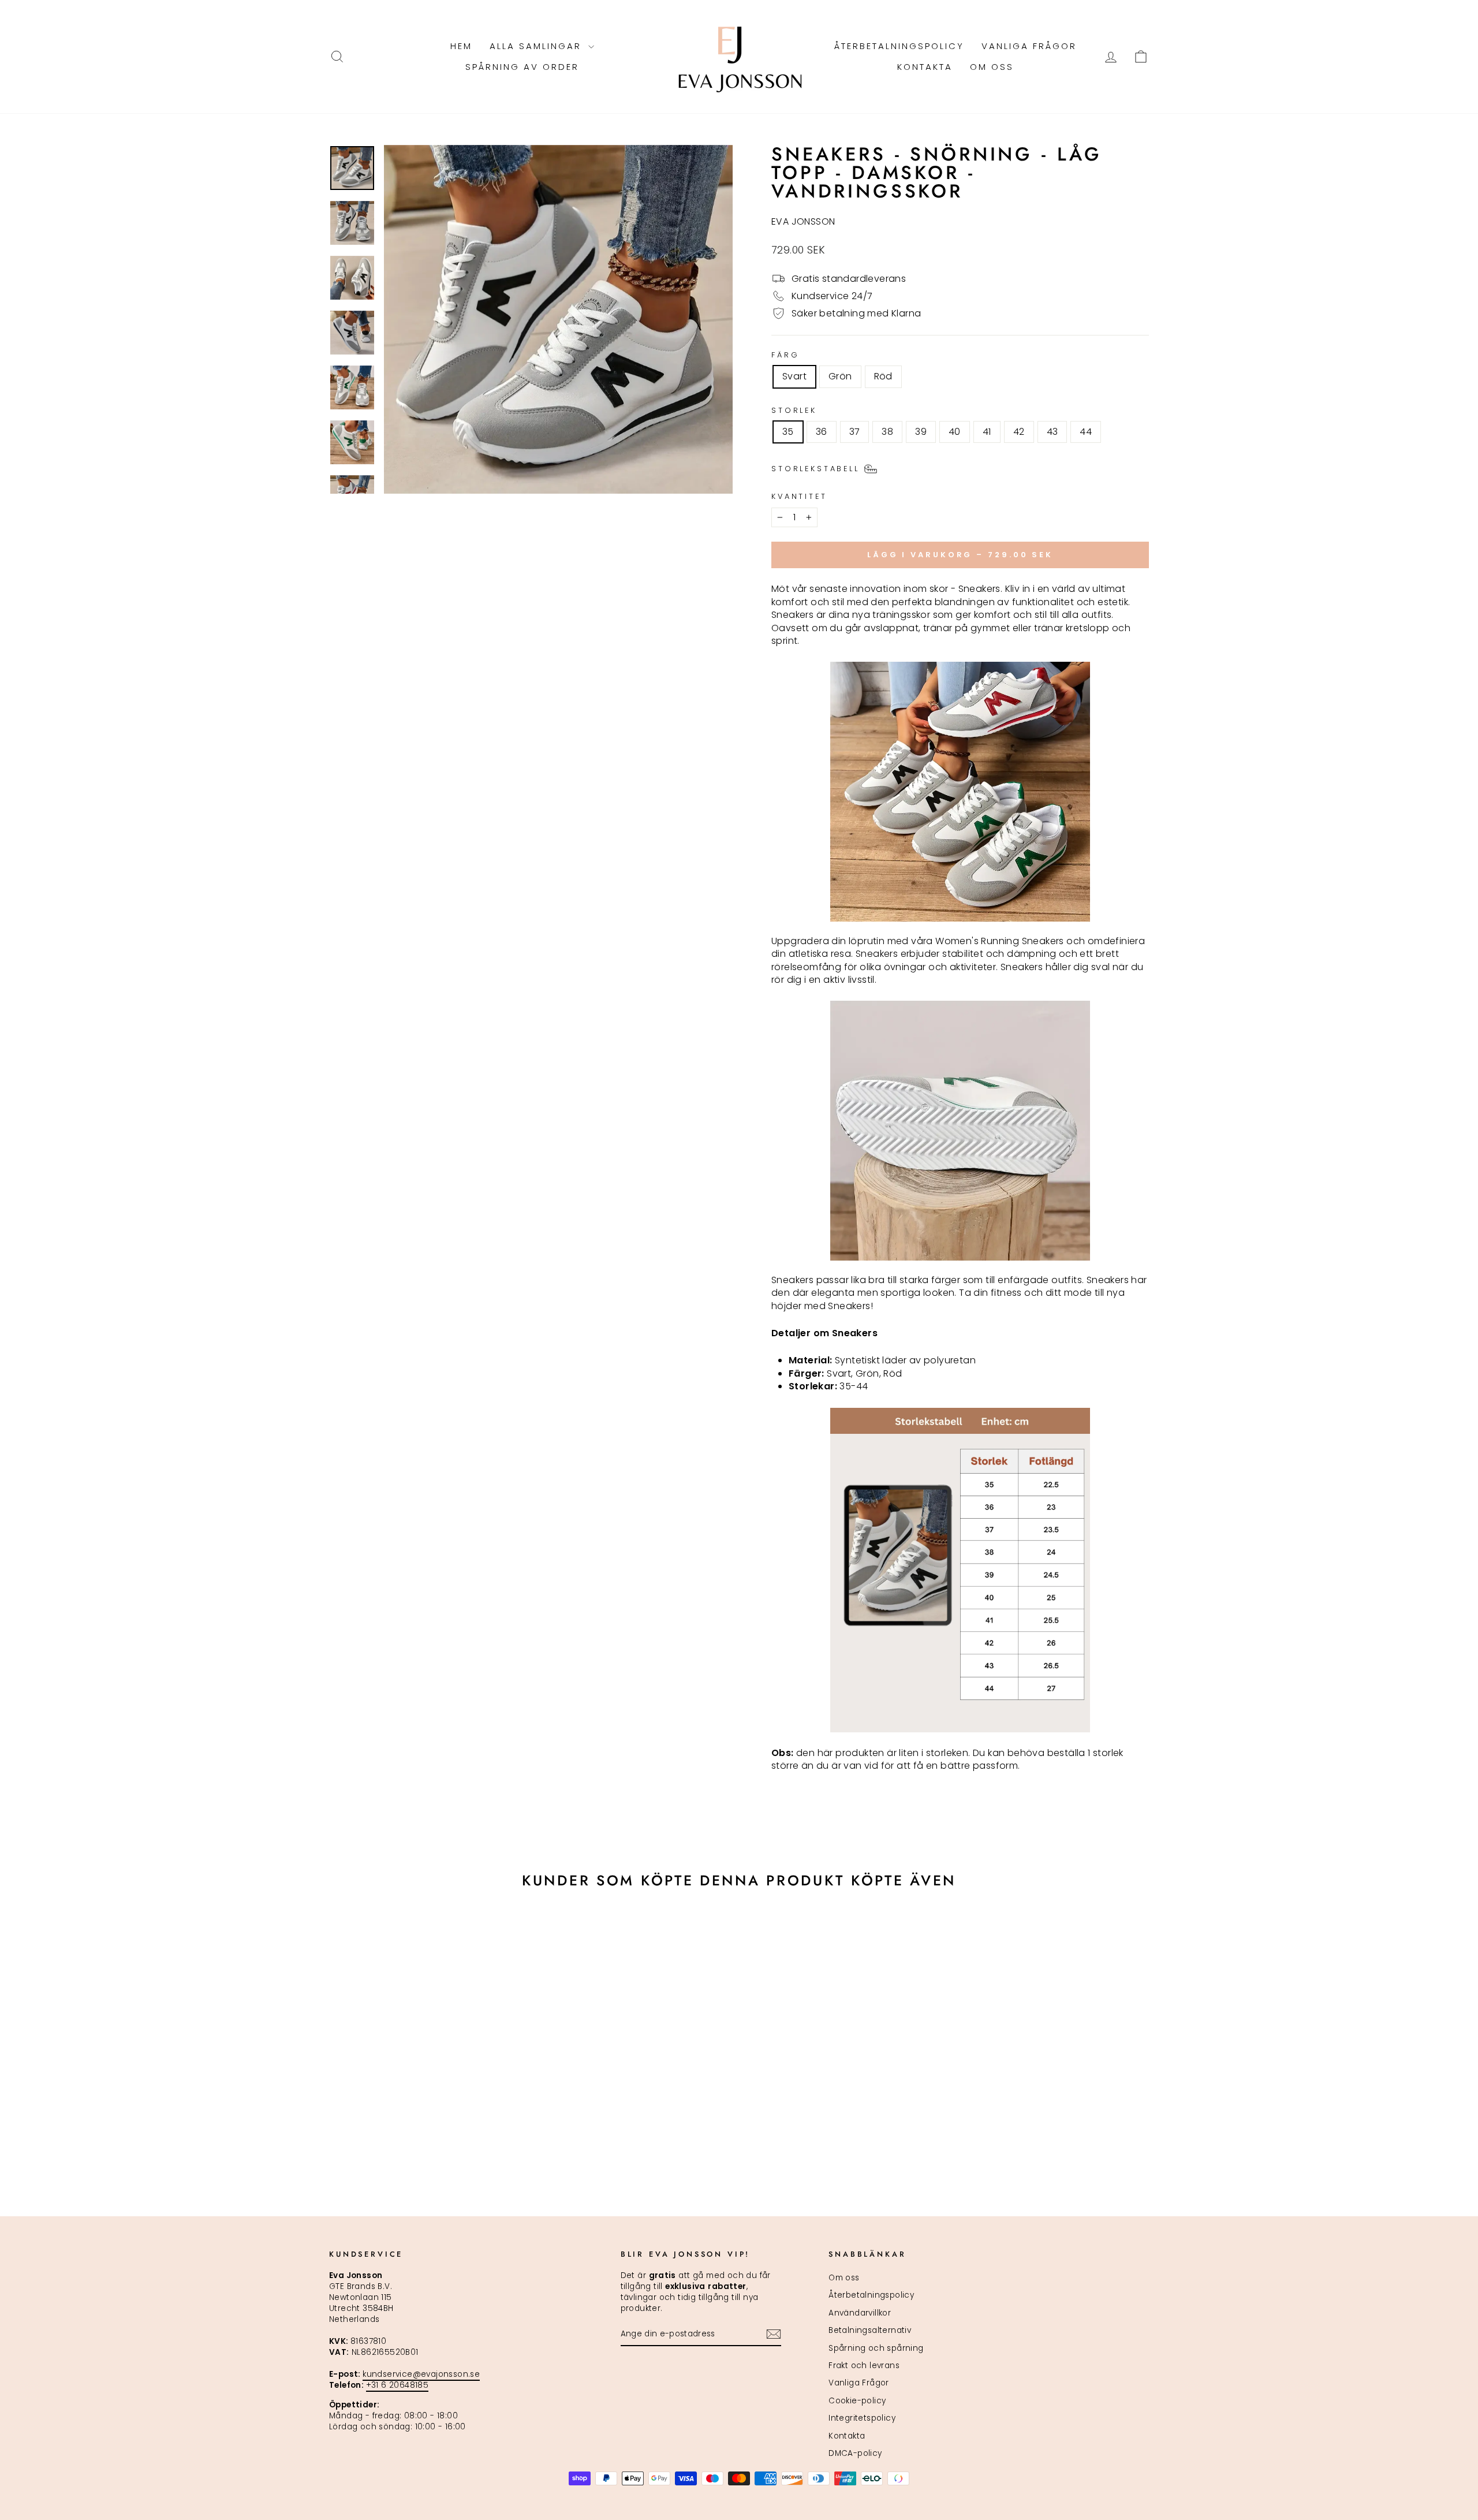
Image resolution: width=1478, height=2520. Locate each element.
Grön (840, 376)
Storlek (794, 410)
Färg (785, 355)
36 (822, 432)
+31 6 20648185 (398, 2385)
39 (921, 432)
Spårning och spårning (876, 2348)
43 (1052, 432)
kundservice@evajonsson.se (421, 2374)
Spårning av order (522, 67)
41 (987, 432)
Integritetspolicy (862, 2418)
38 (887, 432)
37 (855, 432)
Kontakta (925, 67)
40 (955, 432)
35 (788, 432)
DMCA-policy (855, 2453)
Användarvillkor (860, 2313)
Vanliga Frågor (1029, 46)
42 (1019, 432)
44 (1086, 432)
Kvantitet (799, 496)
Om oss (992, 67)
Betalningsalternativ (870, 2330)
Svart (794, 376)
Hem (461, 46)
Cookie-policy (857, 2401)
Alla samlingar (538, 46)
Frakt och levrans (864, 2366)
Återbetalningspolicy (899, 46)
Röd (883, 376)
